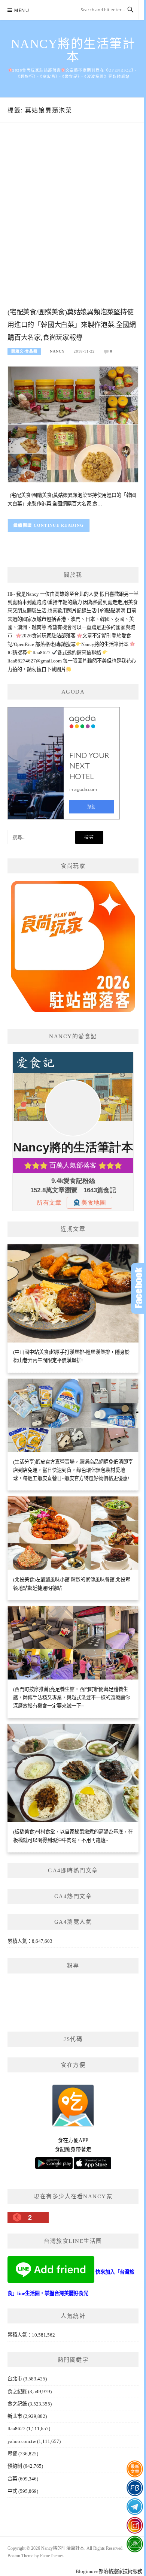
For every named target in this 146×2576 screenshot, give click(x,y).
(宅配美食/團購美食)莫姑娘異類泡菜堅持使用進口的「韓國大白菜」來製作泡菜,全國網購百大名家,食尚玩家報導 (72, 325)
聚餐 (12, 2454)
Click (139, 1288)
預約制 (15, 2466)
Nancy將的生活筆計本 (73, 50)
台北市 (15, 2379)
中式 (12, 2491)
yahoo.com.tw (22, 2441)
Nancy (57, 351)
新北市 (15, 2416)
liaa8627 (16, 2429)
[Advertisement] (73, 223)
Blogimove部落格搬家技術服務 (109, 2571)
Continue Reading (59, 525)
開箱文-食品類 (24, 351)
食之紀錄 (17, 2391)
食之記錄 (17, 2404)
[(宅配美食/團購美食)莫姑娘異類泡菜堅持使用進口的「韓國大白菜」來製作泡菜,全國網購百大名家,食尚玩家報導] (73, 424)
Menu (22, 10)
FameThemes (52, 2556)
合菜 (12, 2479)
